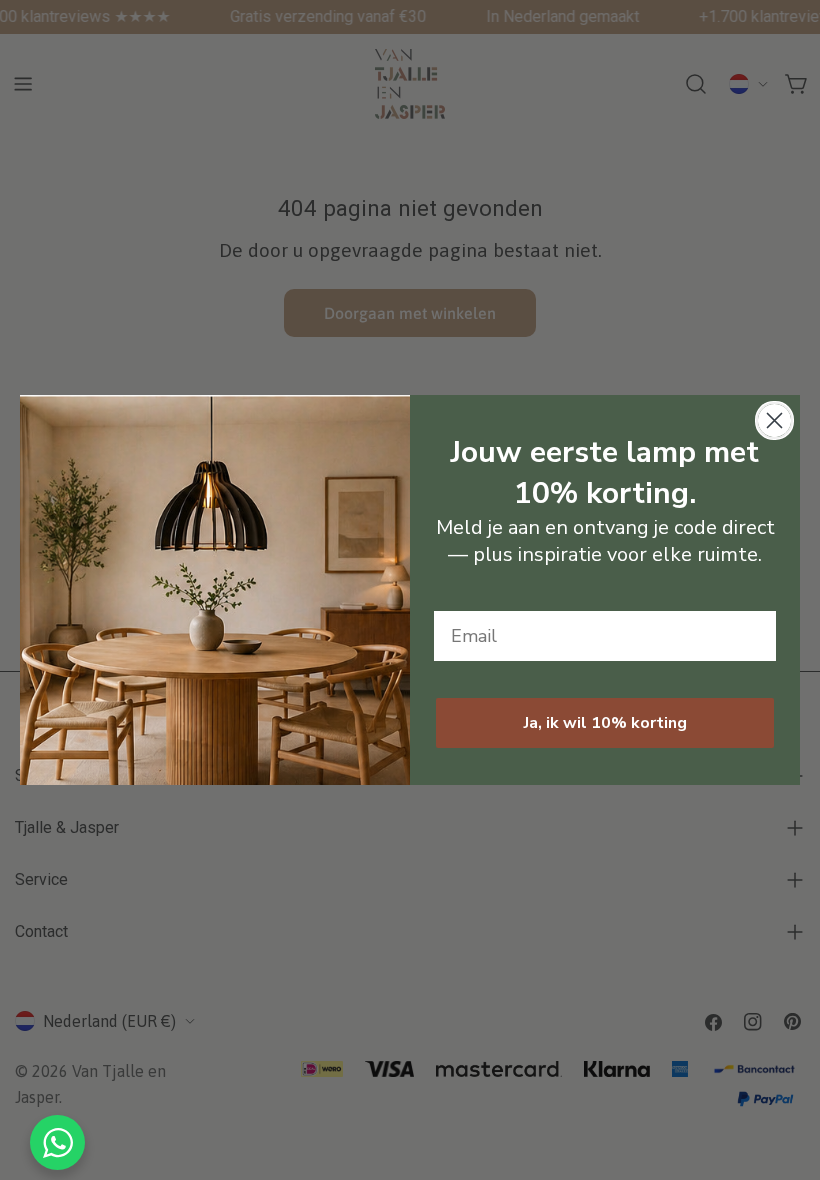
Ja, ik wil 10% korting (605, 723)
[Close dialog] (774, 420)
